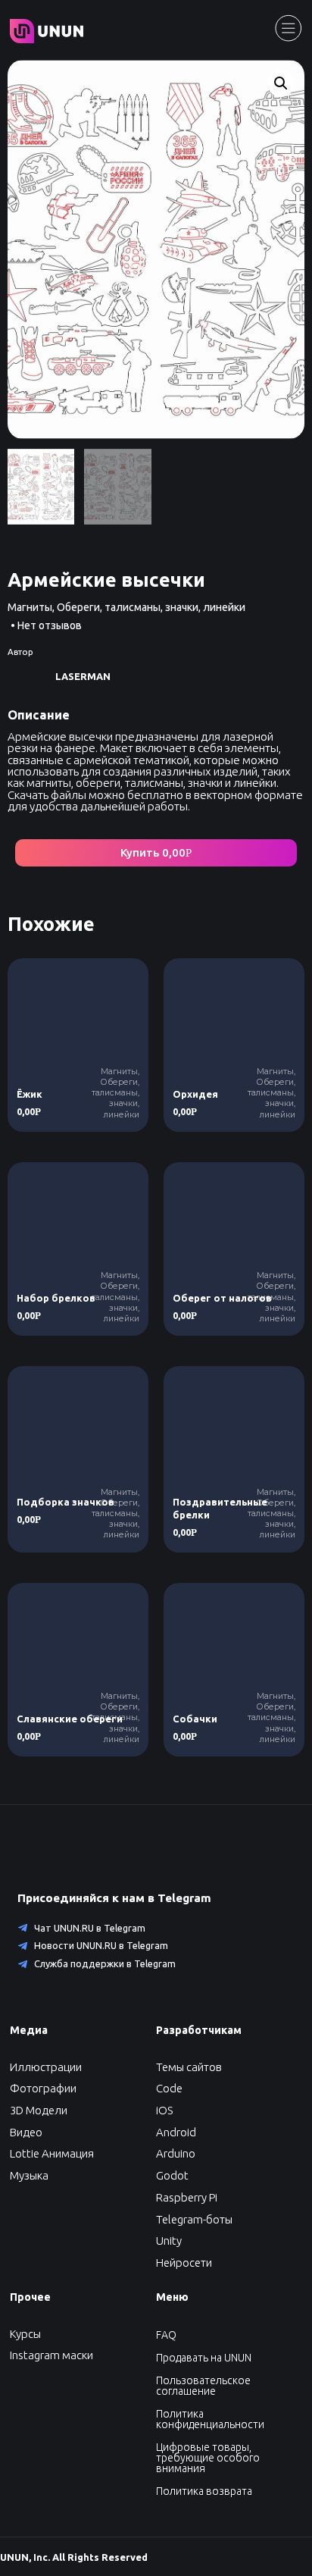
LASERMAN (83, 676)
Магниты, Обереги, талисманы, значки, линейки (126, 607)
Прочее (30, 2297)
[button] (156, 853)
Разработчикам (199, 2030)
